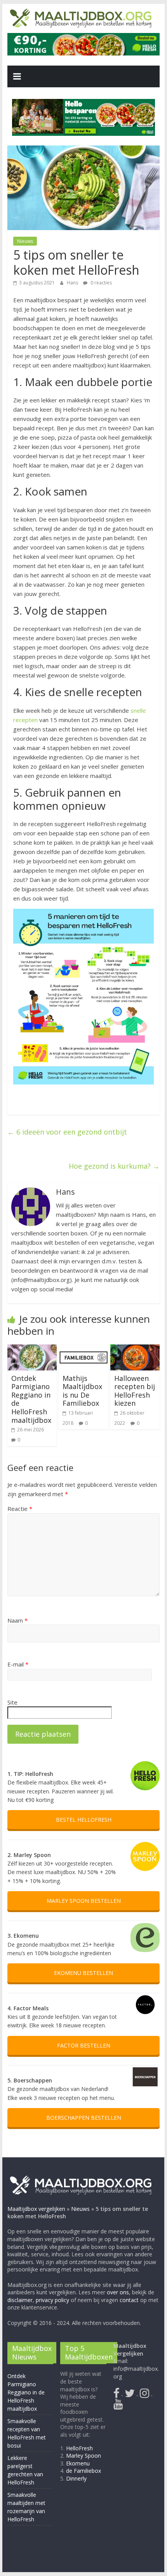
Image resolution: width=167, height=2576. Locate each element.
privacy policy (52, 2300)
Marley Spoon (84, 2456)
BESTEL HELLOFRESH (84, 1820)
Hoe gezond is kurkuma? (114, 1166)
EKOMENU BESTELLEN (83, 1973)
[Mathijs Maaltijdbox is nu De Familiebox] (83, 1349)
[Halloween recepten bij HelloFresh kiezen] (135, 1349)
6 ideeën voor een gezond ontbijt (67, 1132)
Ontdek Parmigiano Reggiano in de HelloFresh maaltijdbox (31, 1399)
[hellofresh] (83, 38)
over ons (118, 2292)
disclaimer (20, 2300)
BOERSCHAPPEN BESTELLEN (84, 2118)
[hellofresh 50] (84, 117)
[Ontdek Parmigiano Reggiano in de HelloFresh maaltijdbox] (32, 1349)
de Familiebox (84, 2471)
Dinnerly (77, 2478)
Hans (73, 283)
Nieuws (25, 241)
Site (12, 1702)
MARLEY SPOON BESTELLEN (84, 1901)
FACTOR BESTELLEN (84, 2045)
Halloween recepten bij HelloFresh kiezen (135, 1391)
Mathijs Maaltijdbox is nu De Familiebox (82, 1391)
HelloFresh (80, 2448)
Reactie (20, 1509)
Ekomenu (78, 2463)
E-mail (18, 1664)
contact (129, 2300)
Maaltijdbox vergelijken (36, 2208)
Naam (17, 1620)
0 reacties (101, 283)
